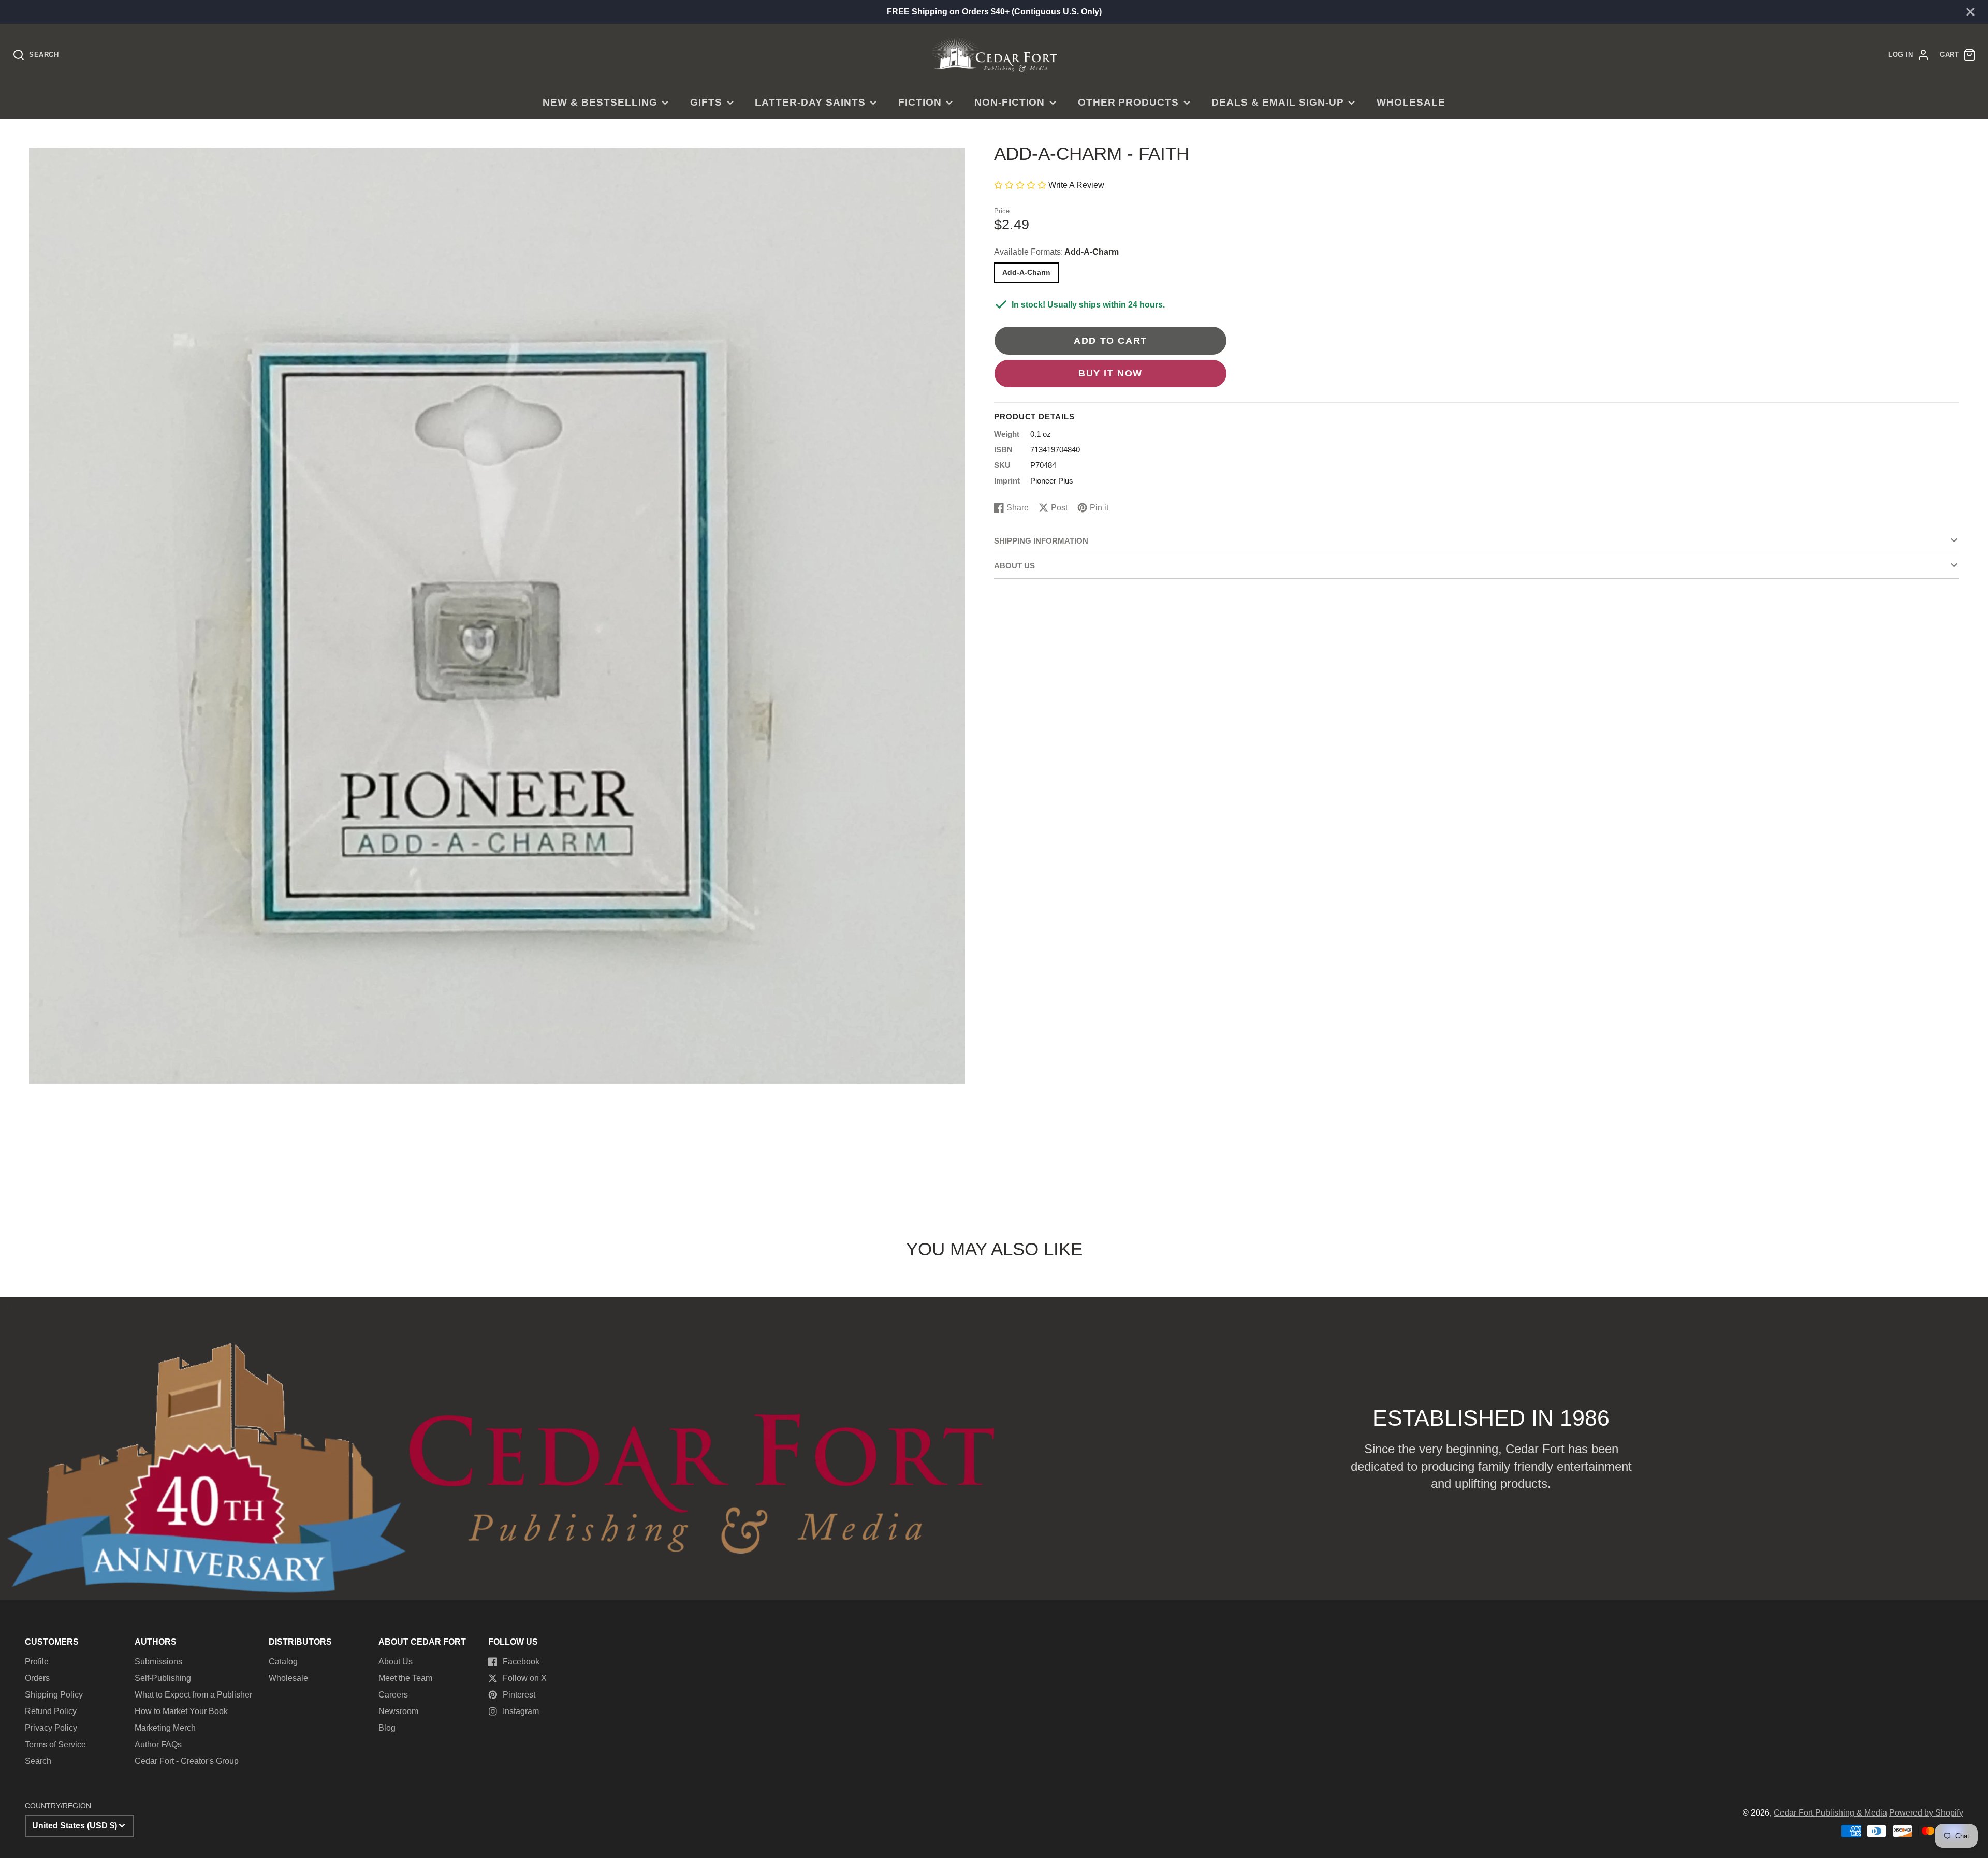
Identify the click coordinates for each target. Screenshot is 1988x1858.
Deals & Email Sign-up (1277, 102)
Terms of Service (55, 1744)
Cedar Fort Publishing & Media (1830, 1813)
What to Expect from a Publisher (193, 1695)
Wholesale (1411, 102)
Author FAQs (158, 1744)
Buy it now (1110, 373)
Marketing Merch (165, 1728)
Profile (37, 1662)
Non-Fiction (1010, 102)
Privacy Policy (51, 1728)
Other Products (1128, 102)
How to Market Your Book (181, 1711)
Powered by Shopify (1926, 1813)
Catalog (283, 1662)
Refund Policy (51, 1711)
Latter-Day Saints (810, 102)
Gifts (706, 102)
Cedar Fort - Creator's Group (187, 1761)
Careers (393, 1695)
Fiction (920, 102)
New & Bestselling (600, 102)
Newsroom (398, 1711)
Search (38, 1761)
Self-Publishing (163, 1678)
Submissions (158, 1662)
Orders (37, 1678)
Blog (387, 1728)
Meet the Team (405, 1678)
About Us (396, 1662)
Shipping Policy (54, 1695)
